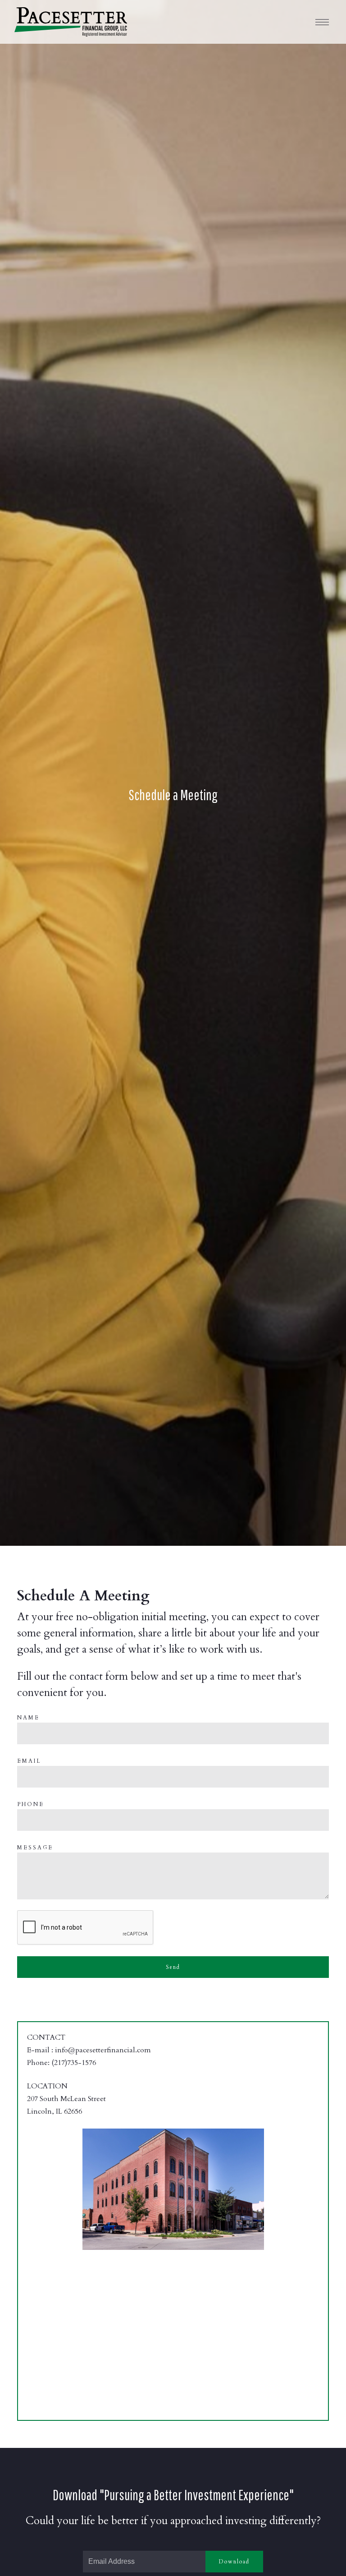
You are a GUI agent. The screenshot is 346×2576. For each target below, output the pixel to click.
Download (234, 2562)
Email (29, 1761)
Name (28, 1718)
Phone (31, 1804)
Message (35, 1848)
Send (173, 1967)
